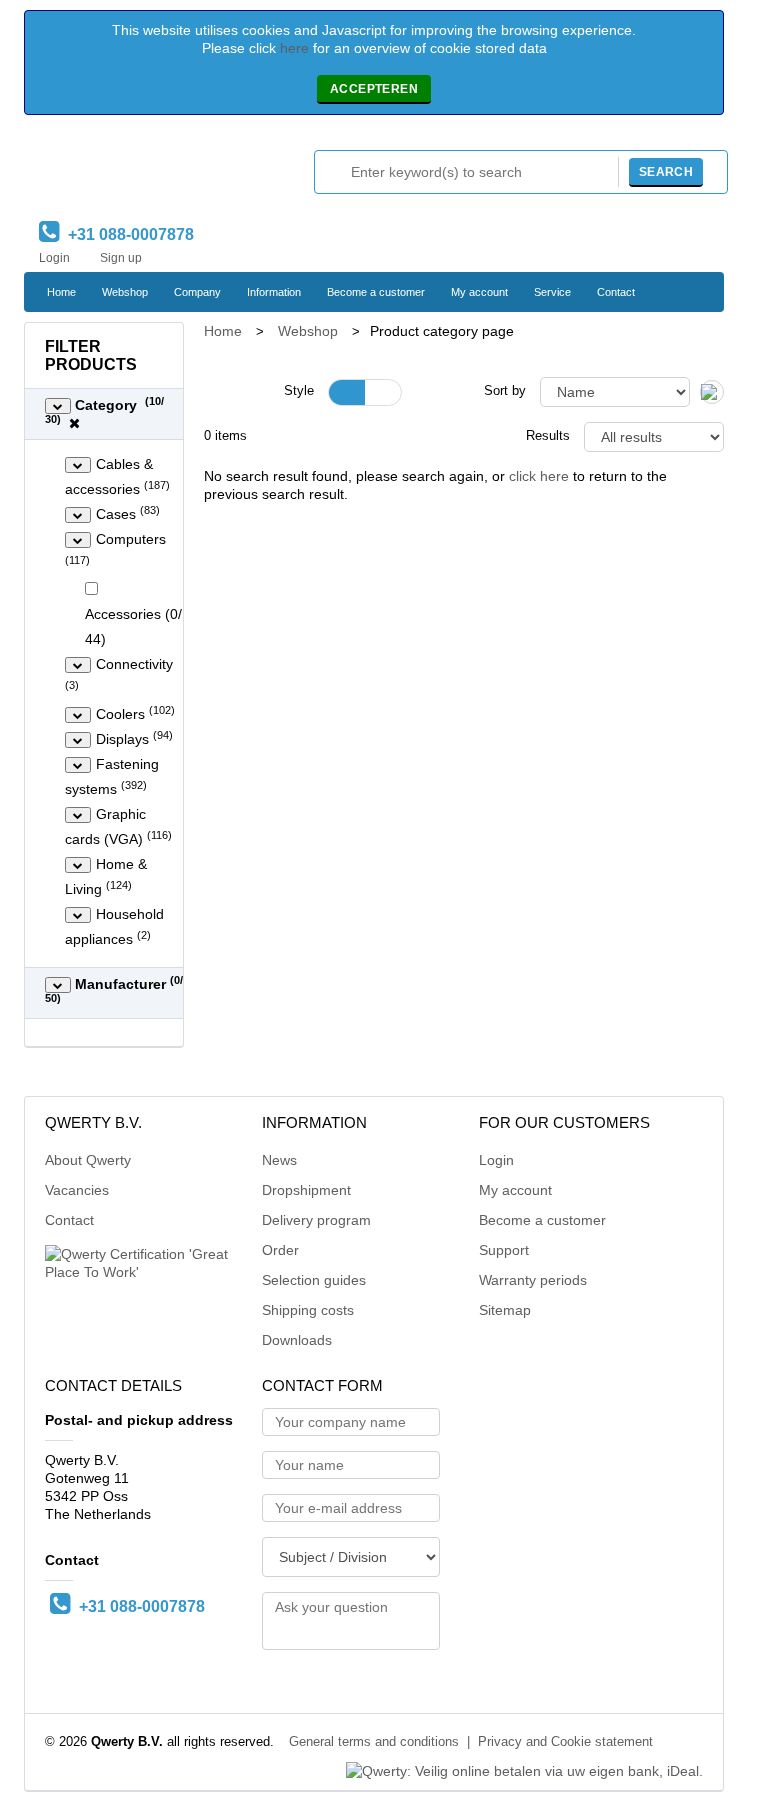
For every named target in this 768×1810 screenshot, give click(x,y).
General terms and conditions (374, 1742)
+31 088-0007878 (127, 234)
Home (61, 292)
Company (197, 292)
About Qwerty (88, 1160)
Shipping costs (308, 1310)
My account (479, 292)
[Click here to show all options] (58, 406)
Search (666, 172)
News (279, 1160)
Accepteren (374, 89)
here (294, 48)
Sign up (121, 258)
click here (539, 476)
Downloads (297, 1340)
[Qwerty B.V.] (124, 172)
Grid (347, 392)
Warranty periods (533, 1280)
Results (548, 436)
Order (280, 1250)
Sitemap (505, 1310)
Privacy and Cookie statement (565, 1742)
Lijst (383, 392)
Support (504, 1250)
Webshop (125, 292)
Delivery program (316, 1220)
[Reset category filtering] (74, 423)
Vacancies (77, 1190)
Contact (616, 292)
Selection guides (314, 1280)
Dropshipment (306, 1190)
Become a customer (376, 292)
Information (274, 292)
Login (54, 258)
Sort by (505, 391)
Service (552, 292)
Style (299, 391)
